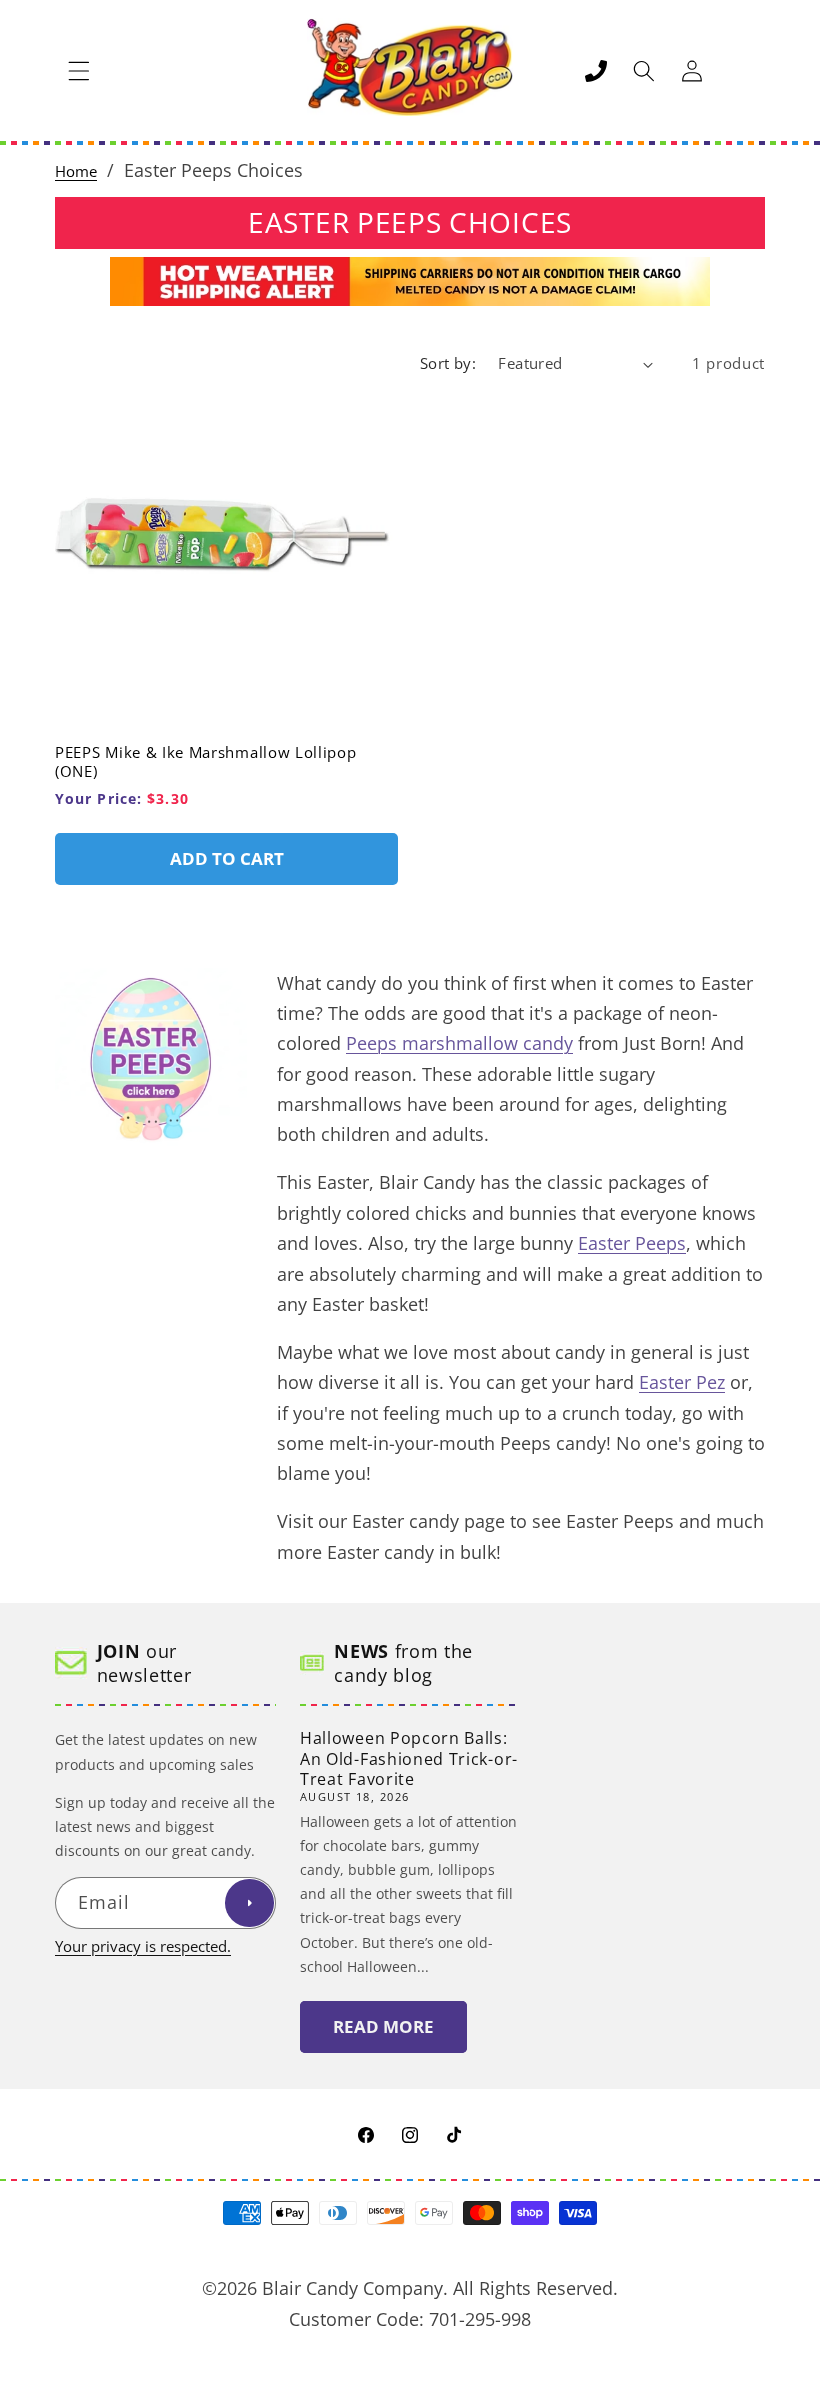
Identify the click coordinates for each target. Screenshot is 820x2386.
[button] (79, 71)
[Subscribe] (249, 1903)
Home (76, 171)
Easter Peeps (632, 1243)
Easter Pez (682, 1382)
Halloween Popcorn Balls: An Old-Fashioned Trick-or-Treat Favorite (409, 1759)
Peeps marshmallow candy (459, 1043)
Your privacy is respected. (143, 1946)
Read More (383, 2026)
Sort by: (448, 363)
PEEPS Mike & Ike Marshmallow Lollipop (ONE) (206, 762)
